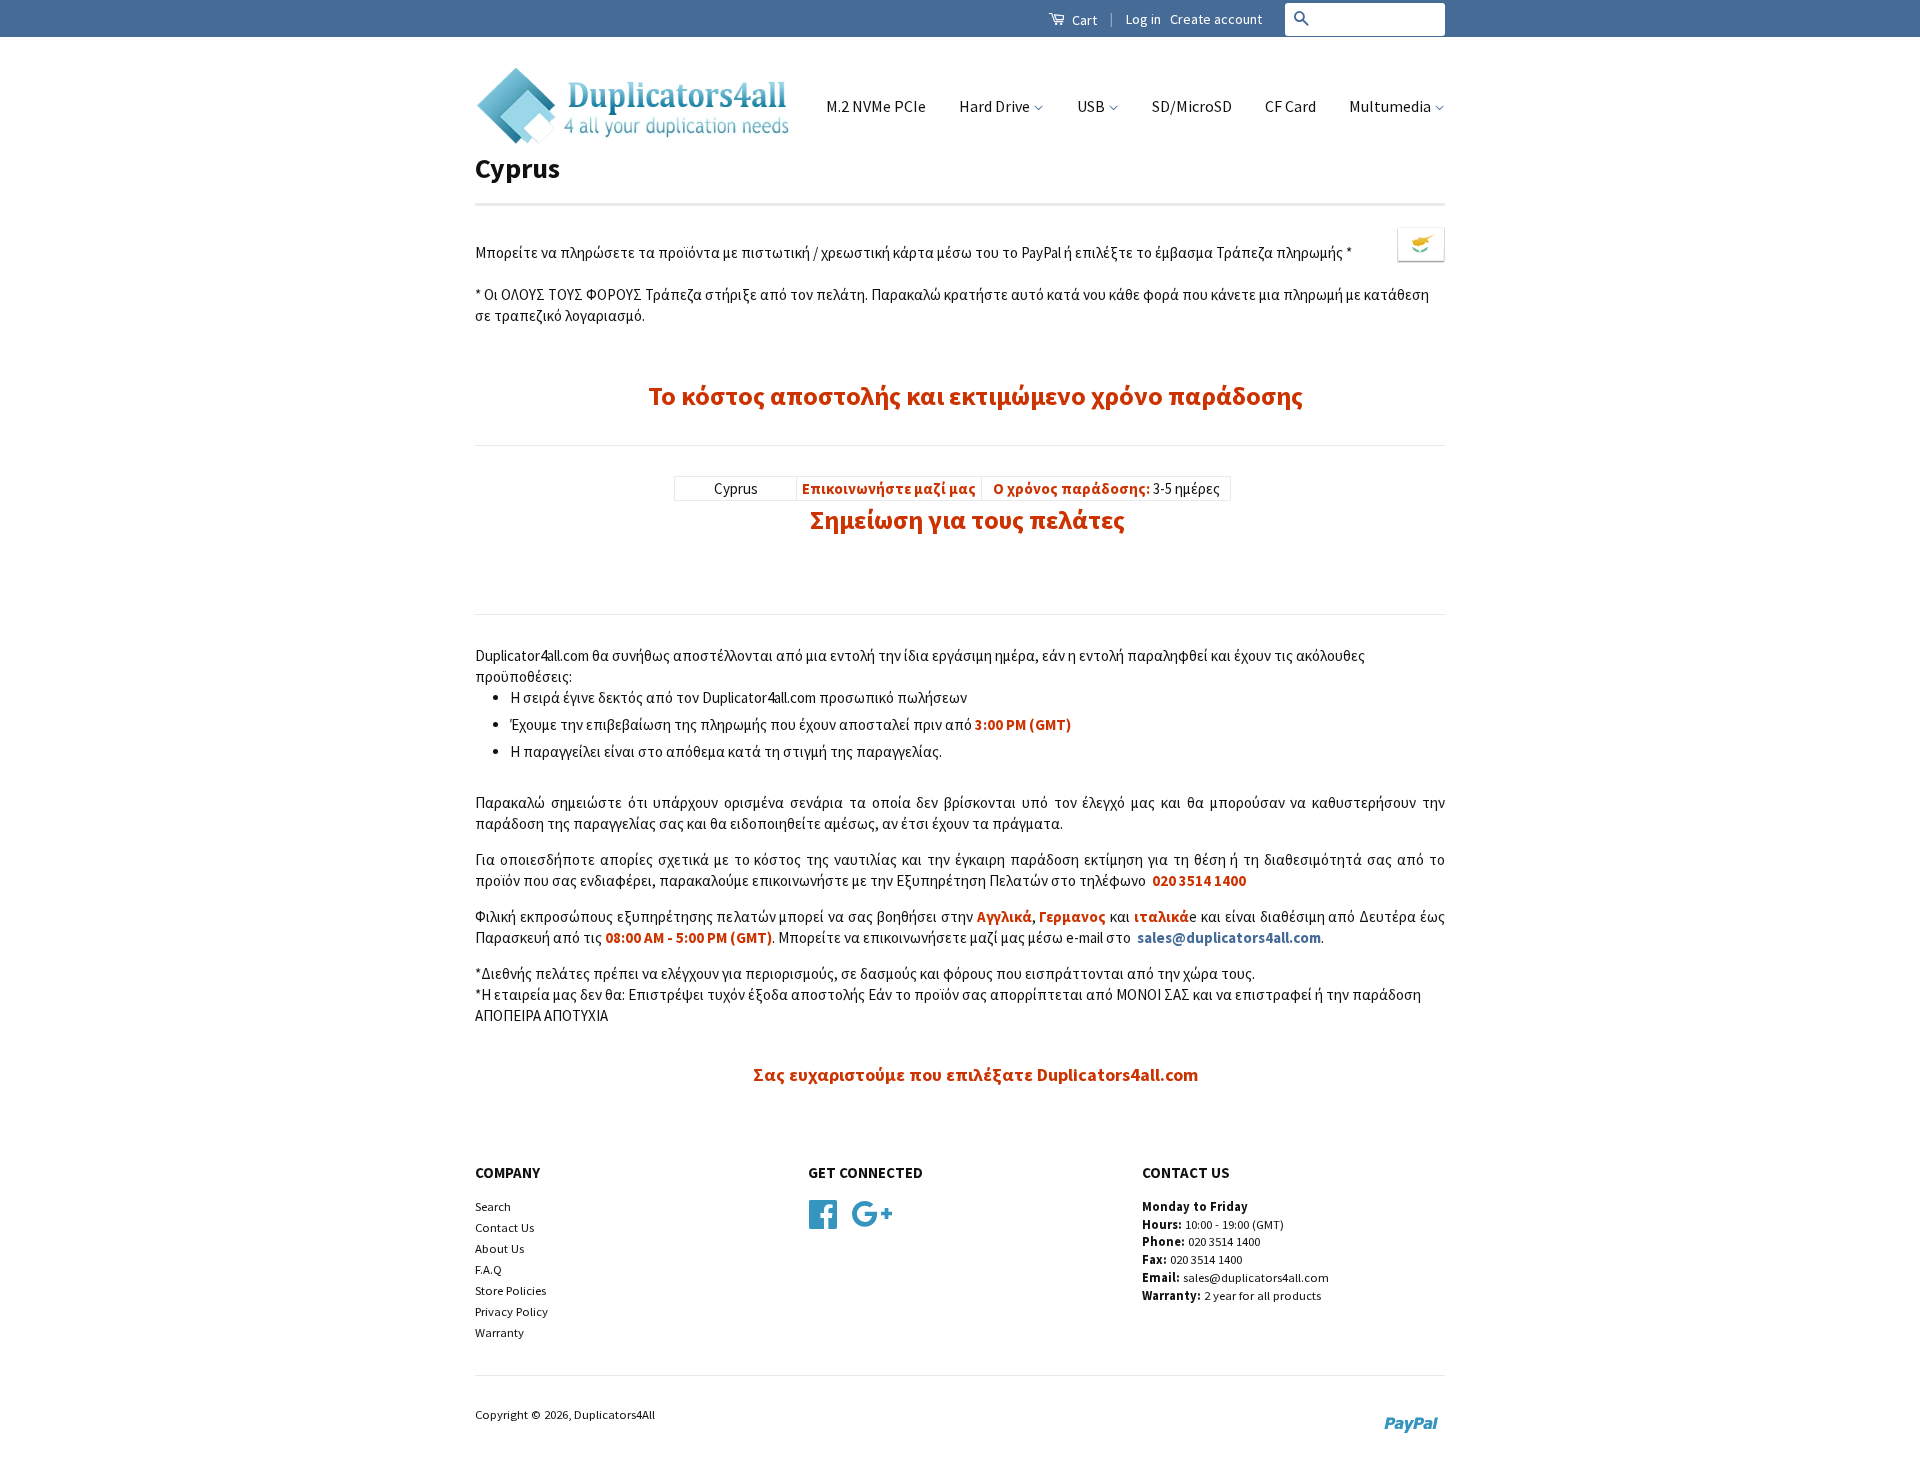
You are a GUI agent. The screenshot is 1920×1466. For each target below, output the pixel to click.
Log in (1143, 19)
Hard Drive (996, 106)
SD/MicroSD (1192, 106)
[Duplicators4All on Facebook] (823, 1211)
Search (493, 1206)
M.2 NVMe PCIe (876, 106)
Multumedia (1391, 106)
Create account (1216, 19)
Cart (1083, 20)
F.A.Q (488, 1269)
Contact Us (504, 1227)
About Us (499, 1248)
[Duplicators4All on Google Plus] (871, 1211)
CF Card (1290, 106)
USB (1092, 106)
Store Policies (510, 1290)
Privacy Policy (511, 1311)
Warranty (499, 1332)
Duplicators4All (614, 1414)
